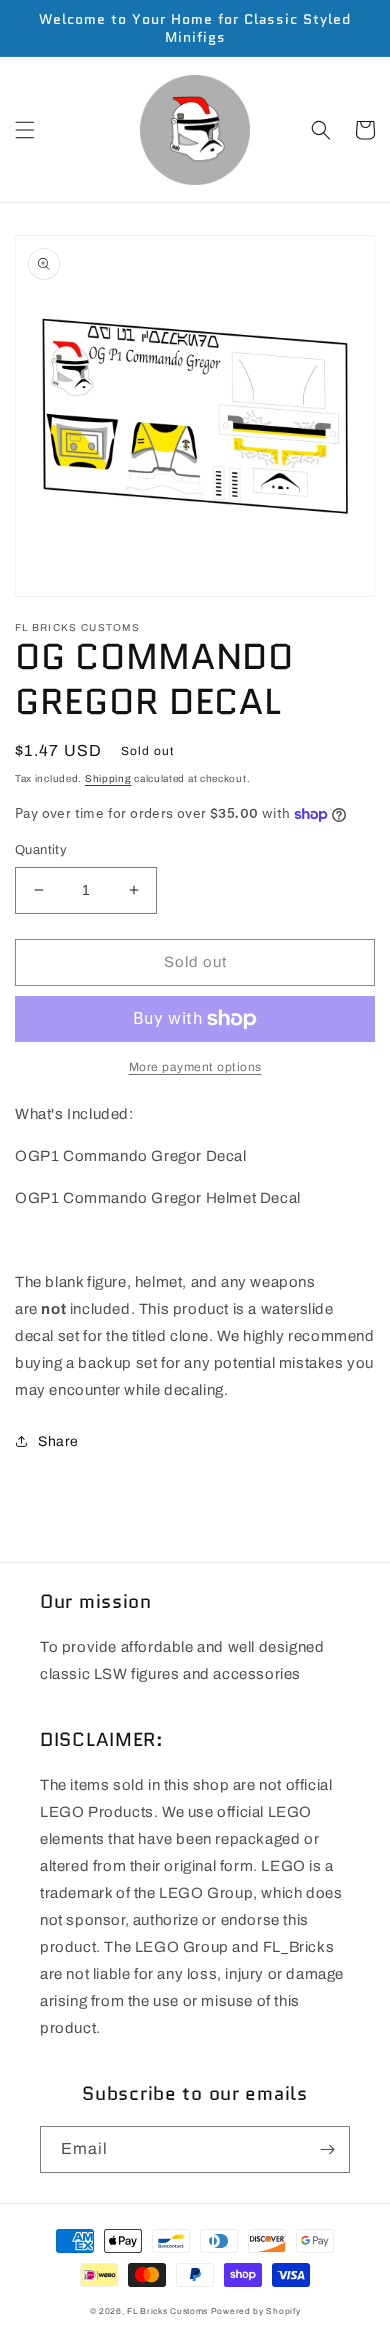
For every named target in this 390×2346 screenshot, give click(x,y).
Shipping (108, 778)
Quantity (41, 850)
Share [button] (58, 1441)
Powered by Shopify (256, 2311)
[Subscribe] (327, 2149)
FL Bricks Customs (167, 2311)
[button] (25, 130)
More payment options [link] (195, 1067)
